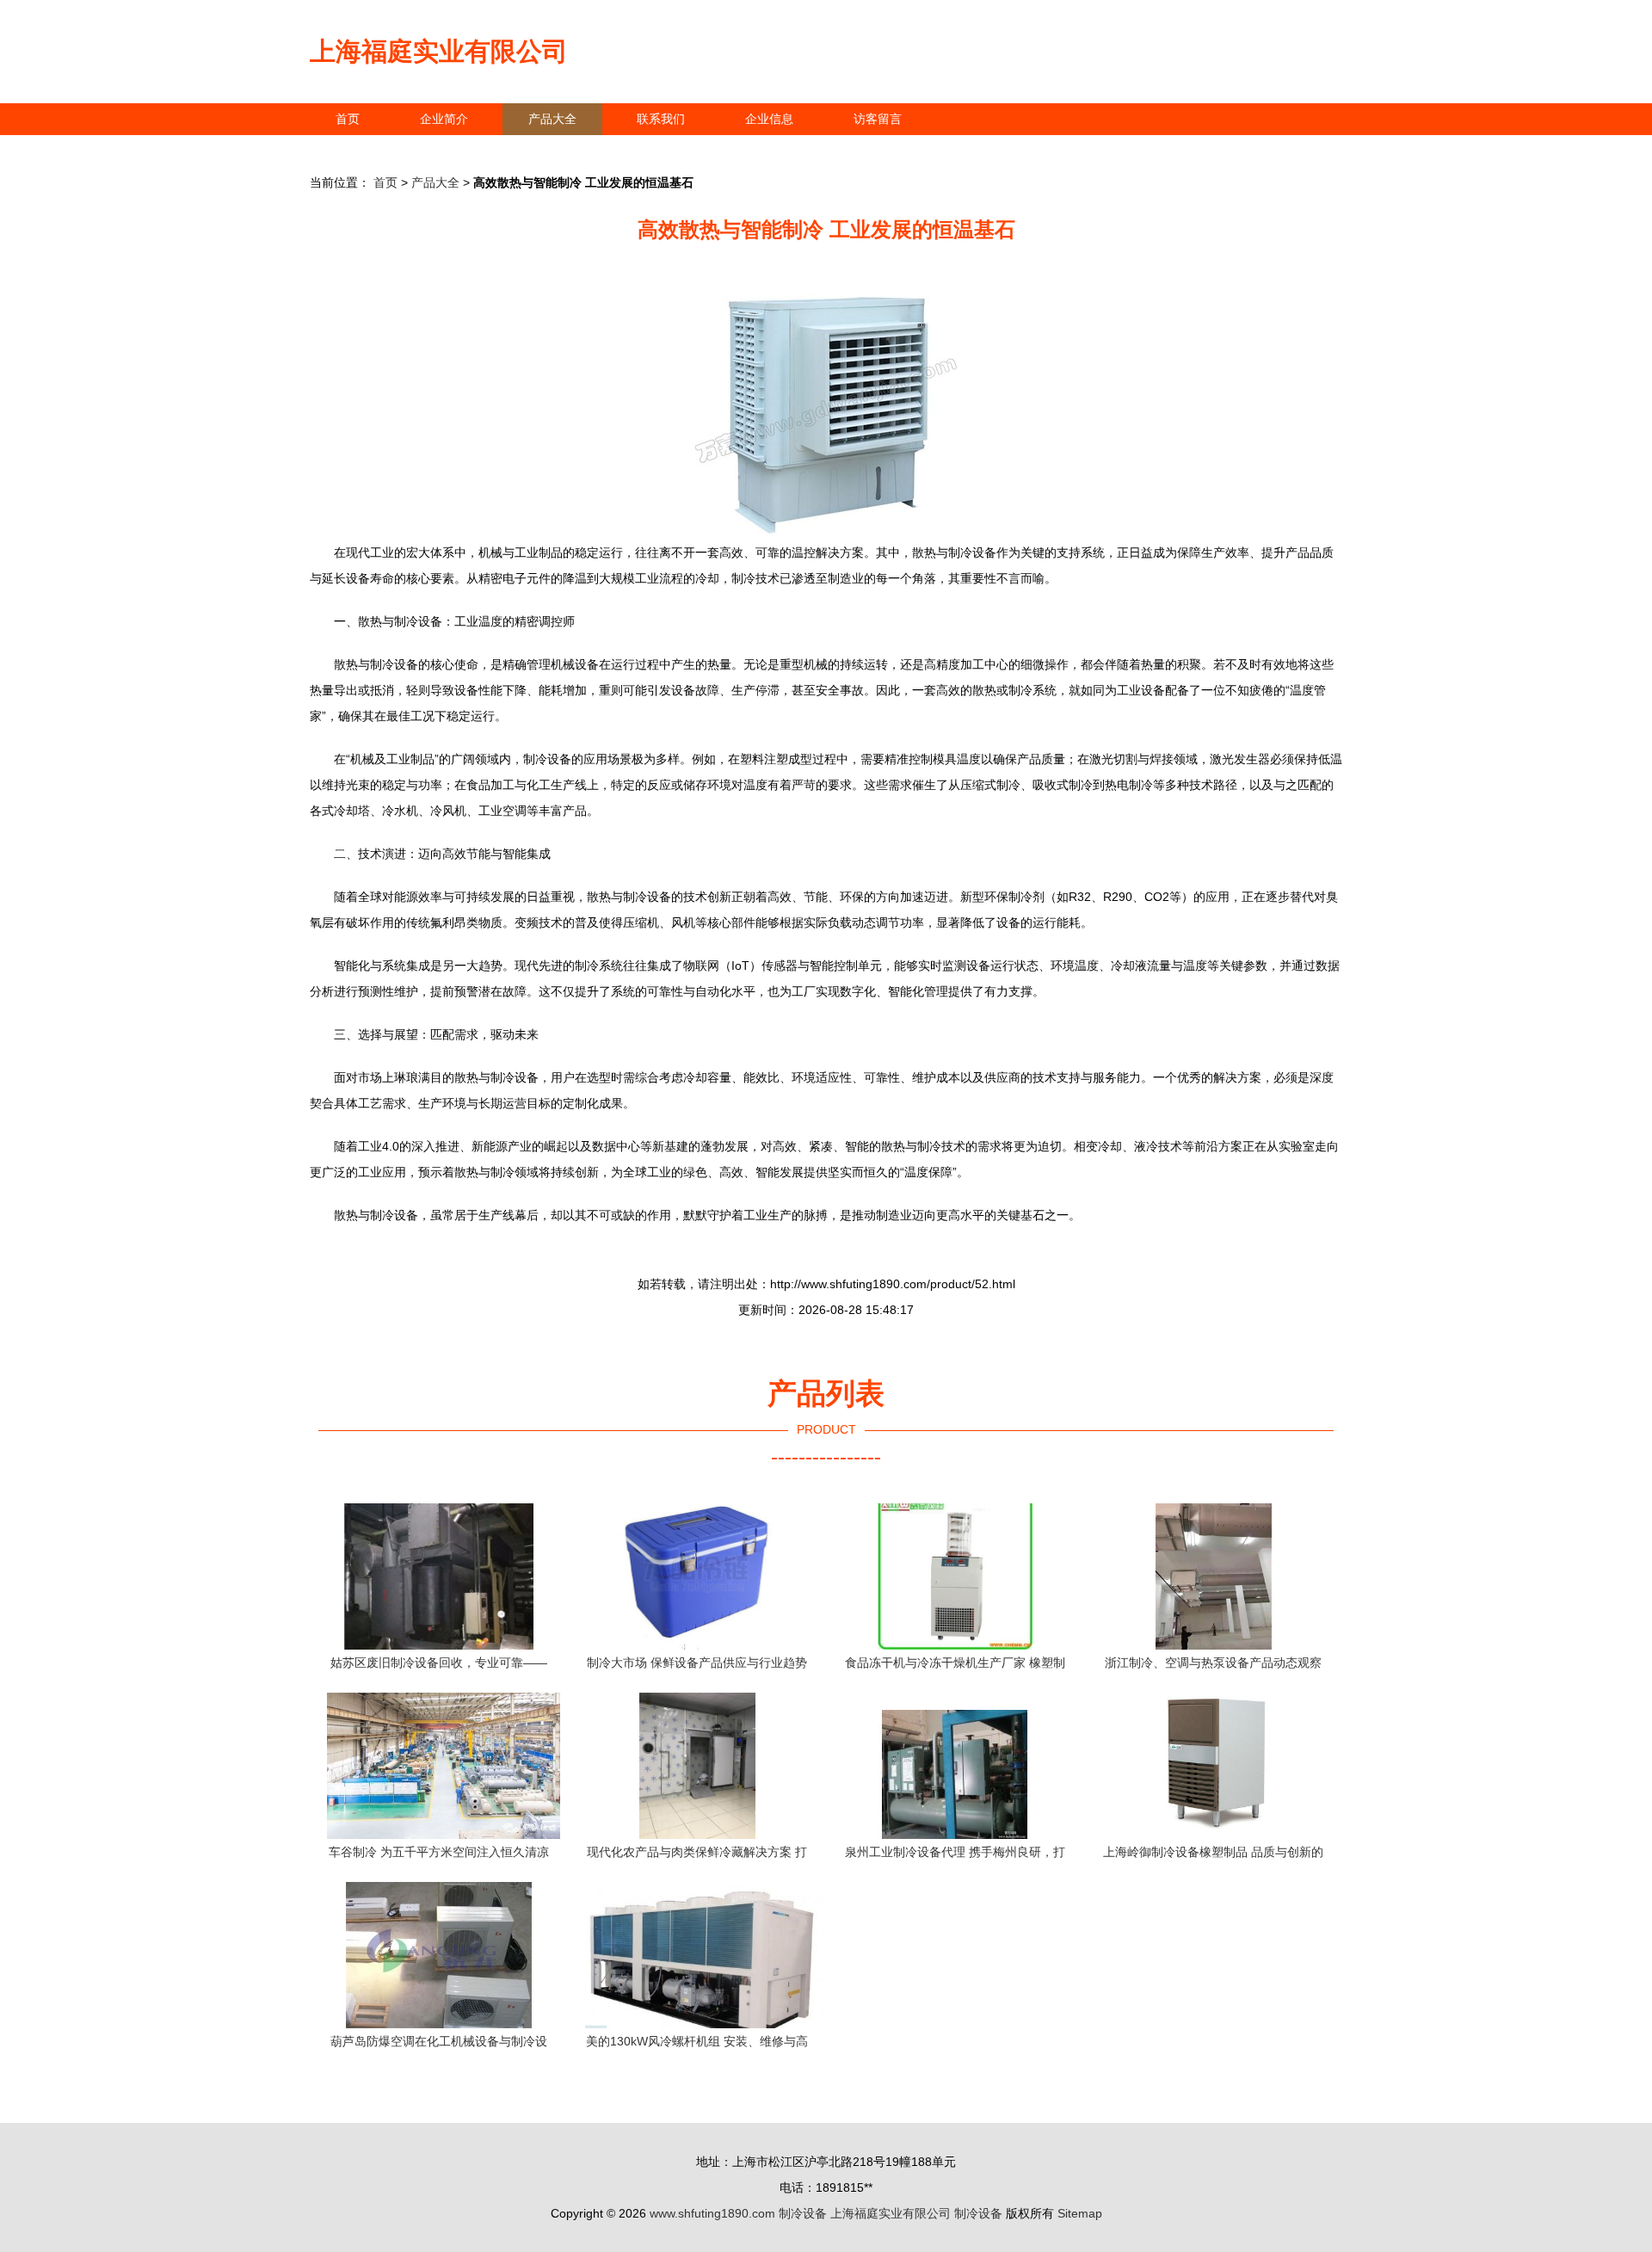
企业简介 (444, 119)
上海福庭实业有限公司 (439, 51)
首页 (348, 119)
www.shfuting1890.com (712, 2213)
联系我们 (661, 119)
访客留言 (878, 119)
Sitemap (1080, 2213)
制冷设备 (803, 2213)
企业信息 (769, 119)
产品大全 (552, 119)
